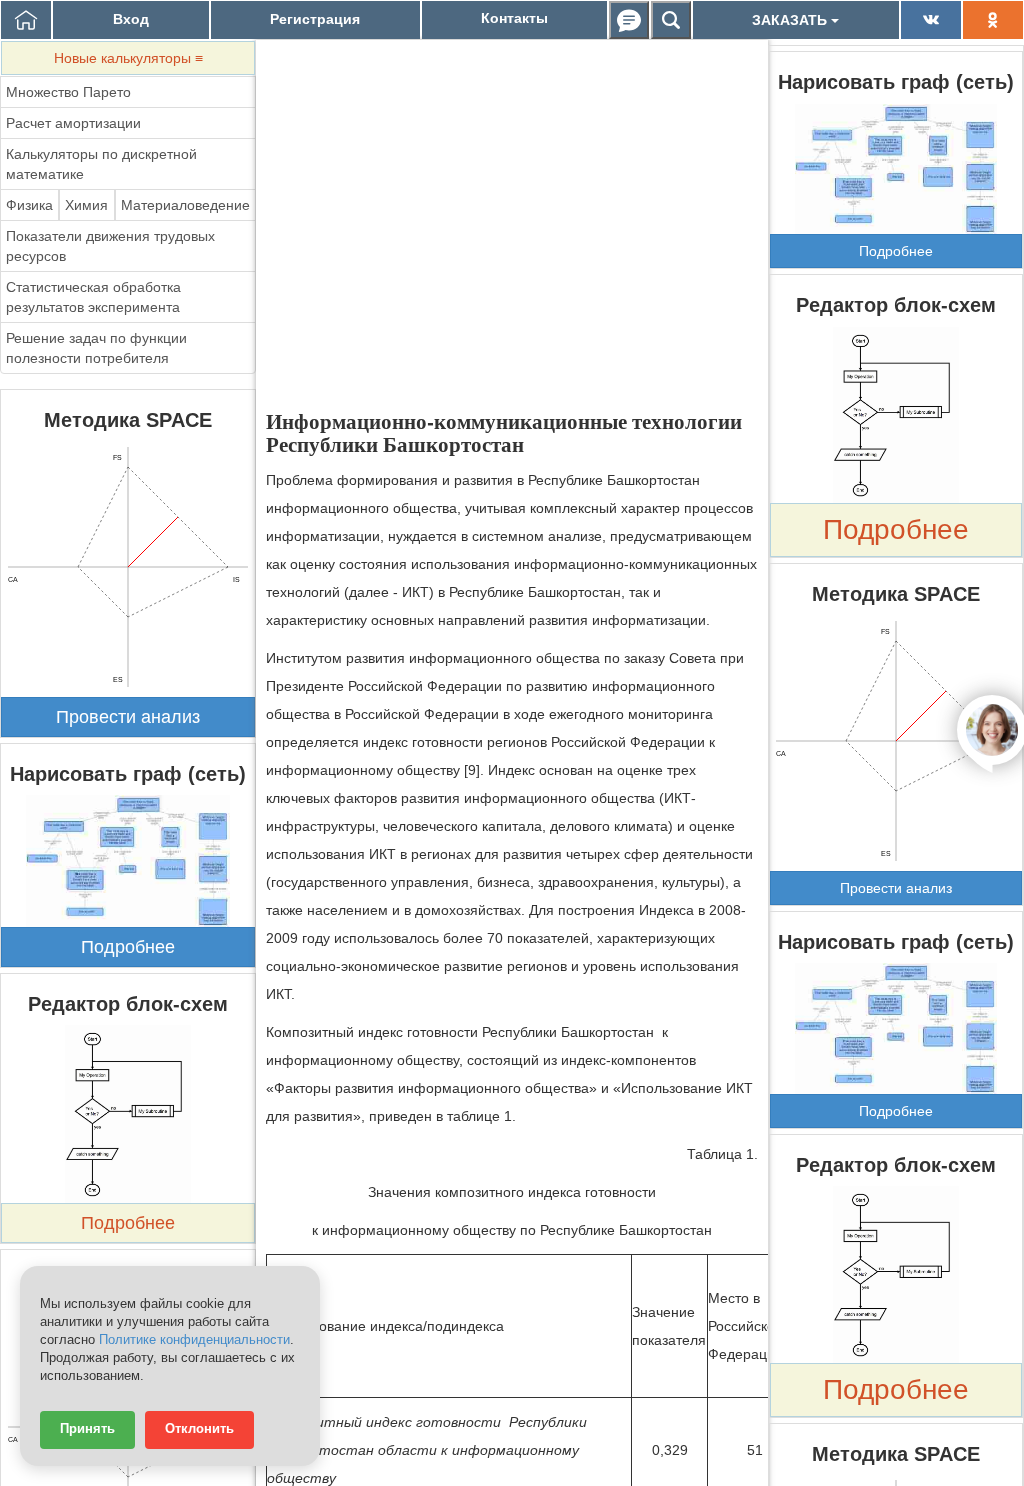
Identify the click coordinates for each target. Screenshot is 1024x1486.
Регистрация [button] (315, 19)
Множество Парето (68, 92)
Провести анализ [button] (128, 717)
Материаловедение (185, 205)
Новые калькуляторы (128, 58)
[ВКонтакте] (931, 20)
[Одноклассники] (993, 20)
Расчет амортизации (73, 123)
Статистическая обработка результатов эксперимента (93, 297)
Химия (86, 205)
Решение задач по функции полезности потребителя (96, 348)
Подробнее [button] (128, 947)
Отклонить (199, 1429)
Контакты (514, 18)
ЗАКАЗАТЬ (791, 20)
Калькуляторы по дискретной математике (101, 164)
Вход (131, 19)
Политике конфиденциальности (194, 1340)
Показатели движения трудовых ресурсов (110, 246)
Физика (29, 205)
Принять (87, 1429)
